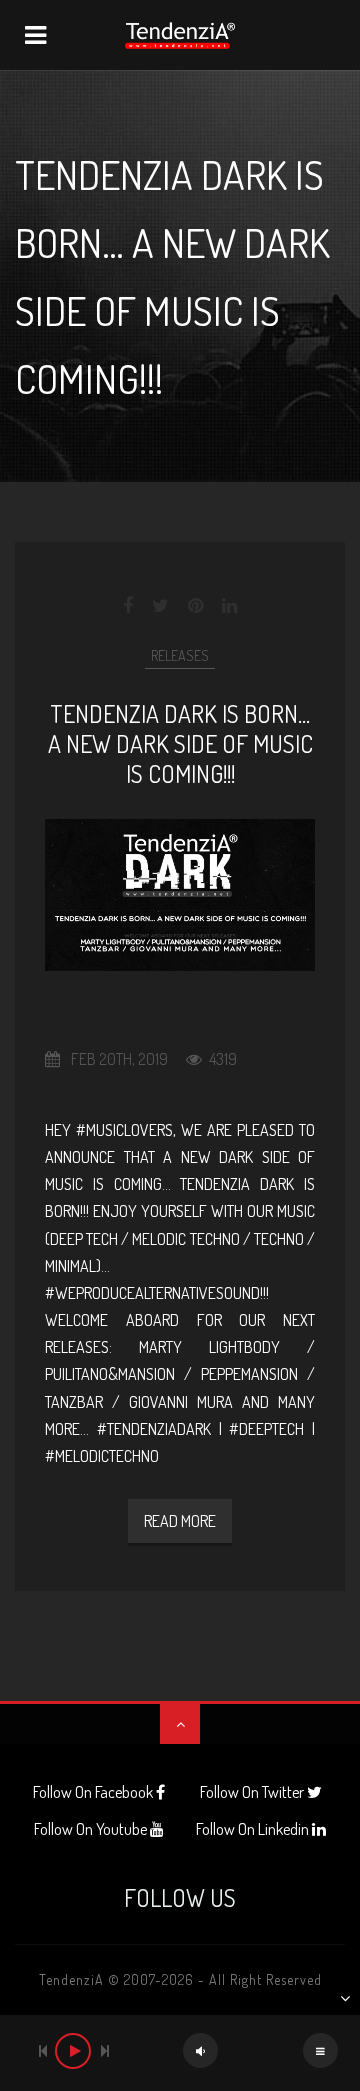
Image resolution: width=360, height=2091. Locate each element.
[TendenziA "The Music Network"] (180, 35)
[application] (180, 2053)
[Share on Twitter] (160, 606)
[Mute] (200, 2050)
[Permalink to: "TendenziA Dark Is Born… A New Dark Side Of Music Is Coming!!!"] (180, 895)
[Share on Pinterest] (195, 606)
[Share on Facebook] (129, 606)
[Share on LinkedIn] (229, 606)
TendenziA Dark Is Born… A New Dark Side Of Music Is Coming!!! (180, 743)
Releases (180, 655)
